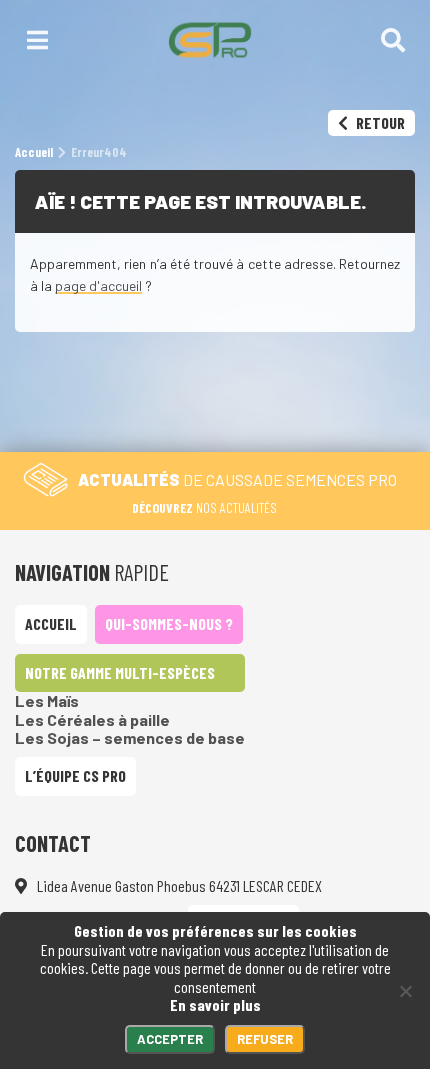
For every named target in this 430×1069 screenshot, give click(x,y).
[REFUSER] (405, 991)
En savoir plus (215, 1004)
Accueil (51, 623)
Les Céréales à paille (92, 719)
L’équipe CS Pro (75, 775)
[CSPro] (209, 40)
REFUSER (265, 1039)
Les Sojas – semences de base (130, 737)
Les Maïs (47, 700)
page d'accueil (98, 285)
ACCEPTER (170, 1039)
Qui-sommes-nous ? (169, 623)
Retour (379, 122)
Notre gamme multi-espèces (120, 672)
